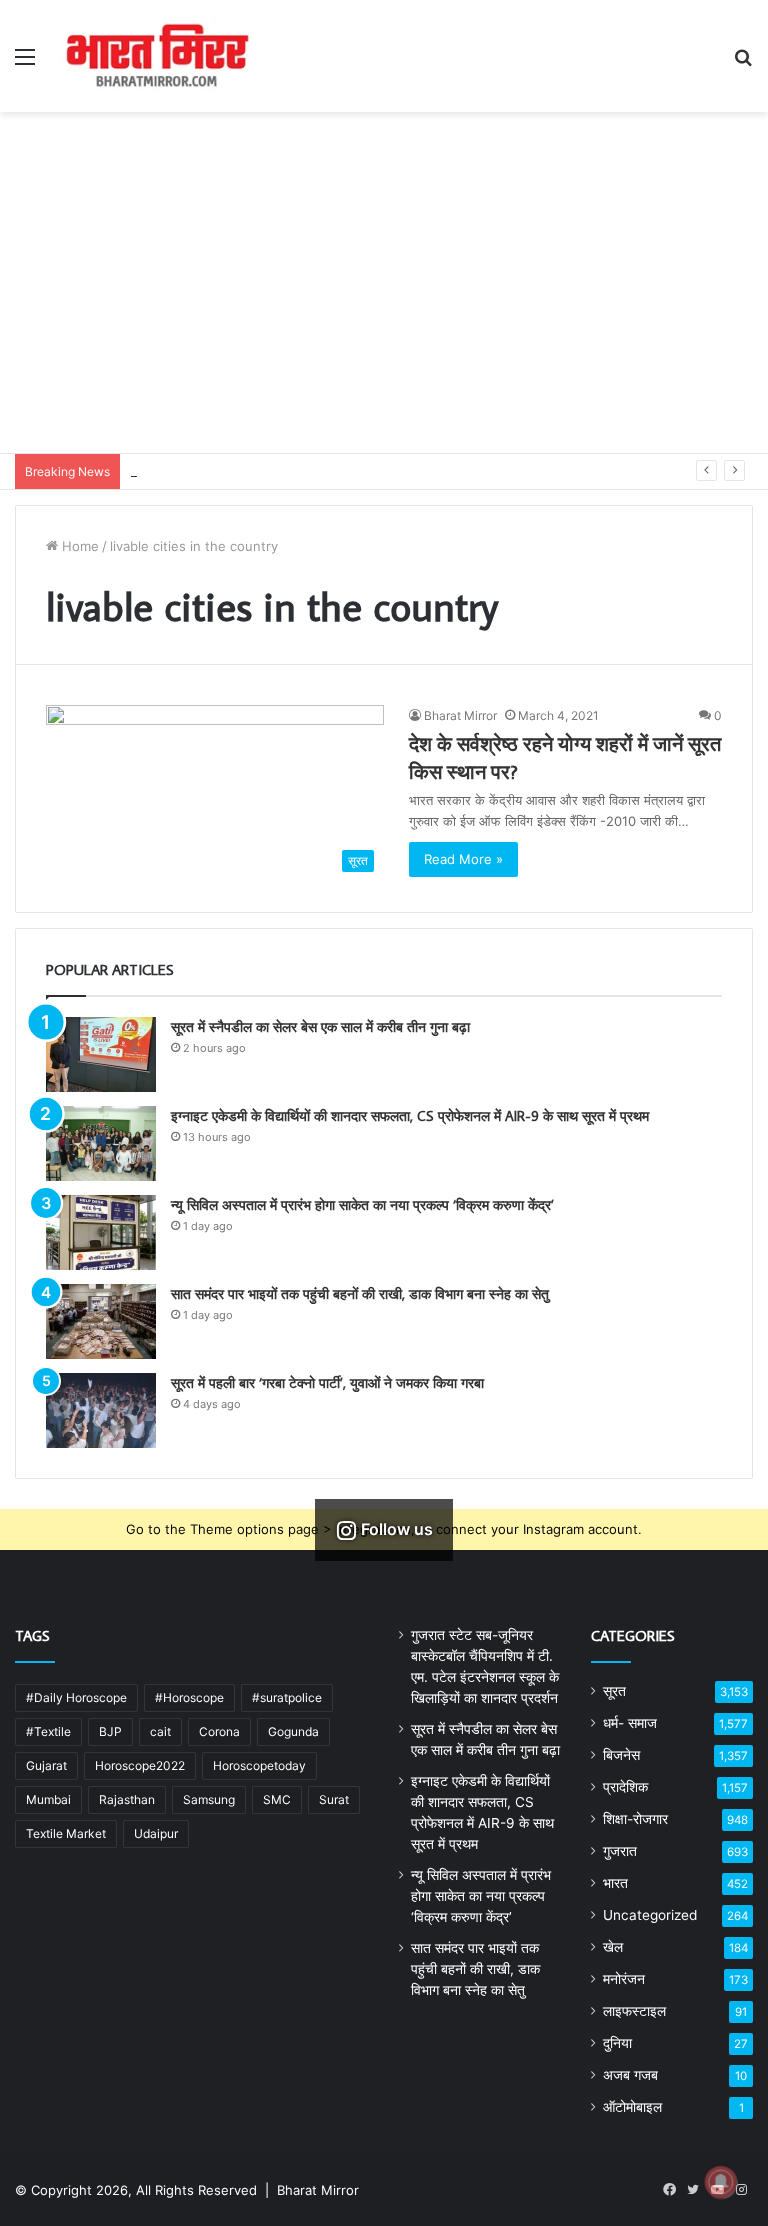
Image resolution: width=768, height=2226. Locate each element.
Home (78, 546)
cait (160, 1731)
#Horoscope (189, 1697)
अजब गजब (630, 2075)
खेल (613, 1947)
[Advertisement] (384, 303)
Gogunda (293, 1731)
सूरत (614, 1691)
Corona (219, 1731)
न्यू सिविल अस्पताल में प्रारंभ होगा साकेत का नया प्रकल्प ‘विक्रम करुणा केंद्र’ (362, 1205)
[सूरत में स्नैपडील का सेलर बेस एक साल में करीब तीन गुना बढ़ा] (101, 1054)
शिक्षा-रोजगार (635, 1819)
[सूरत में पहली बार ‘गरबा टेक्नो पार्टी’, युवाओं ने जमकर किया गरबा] (101, 1410)
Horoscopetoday (259, 1765)
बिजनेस (621, 1755)
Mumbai (48, 1799)
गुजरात (620, 1851)
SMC (277, 1799)
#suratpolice (287, 1697)
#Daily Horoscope (76, 1697)
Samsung (209, 1799)
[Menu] (25, 63)
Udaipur (156, 1833)
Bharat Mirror (460, 715)
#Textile (48, 1731)
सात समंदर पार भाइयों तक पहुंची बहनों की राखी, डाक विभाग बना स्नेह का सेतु (360, 1294)
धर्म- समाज (630, 1723)
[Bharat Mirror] (156, 56)
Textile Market (66, 1833)
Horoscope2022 (140, 1765)
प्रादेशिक (625, 1787)
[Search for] (743, 63)
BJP (110, 1731)
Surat (334, 1799)
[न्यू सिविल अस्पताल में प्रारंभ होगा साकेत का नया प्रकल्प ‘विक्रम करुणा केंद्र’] (101, 1232)
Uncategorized (650, 1915)
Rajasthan (127, 1799)
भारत (615, 1883)
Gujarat (46, 1765)
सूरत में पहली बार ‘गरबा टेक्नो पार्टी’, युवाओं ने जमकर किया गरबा (327, 1383)
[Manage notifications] (721, 2182)
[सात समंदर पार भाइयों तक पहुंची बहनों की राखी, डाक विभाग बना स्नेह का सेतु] (101, 1321)
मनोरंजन (624, 1979)
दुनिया (617, 2043)
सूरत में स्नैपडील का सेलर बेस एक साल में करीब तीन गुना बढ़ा (320, 1027)
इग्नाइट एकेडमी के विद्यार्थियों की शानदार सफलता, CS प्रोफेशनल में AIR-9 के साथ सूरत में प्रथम (410, 1116)
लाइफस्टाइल (634, 2011)
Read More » (463, 859)
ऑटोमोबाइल (632, 2107)
